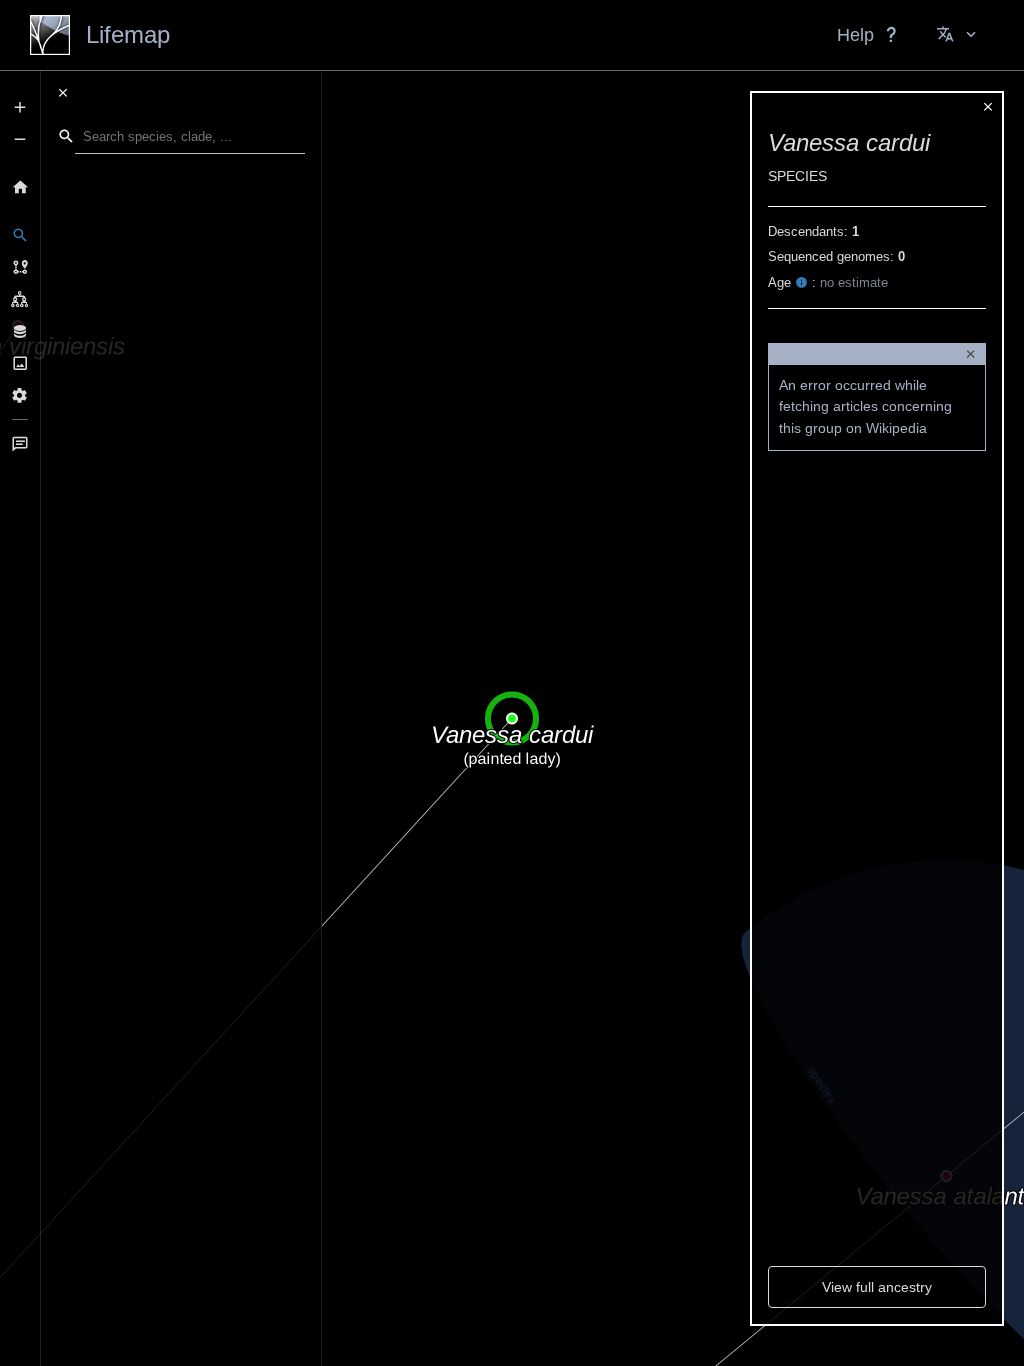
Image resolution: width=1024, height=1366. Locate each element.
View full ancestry (877, 1287)
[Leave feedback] (20, 444)
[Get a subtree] (20, 299)
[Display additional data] (20, 331)
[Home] (20, 187)
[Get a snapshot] (20, 363)
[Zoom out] (20, 139)
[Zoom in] (20, 107)
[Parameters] (20, 395)
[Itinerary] (20, 267)
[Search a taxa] (20, 235)
